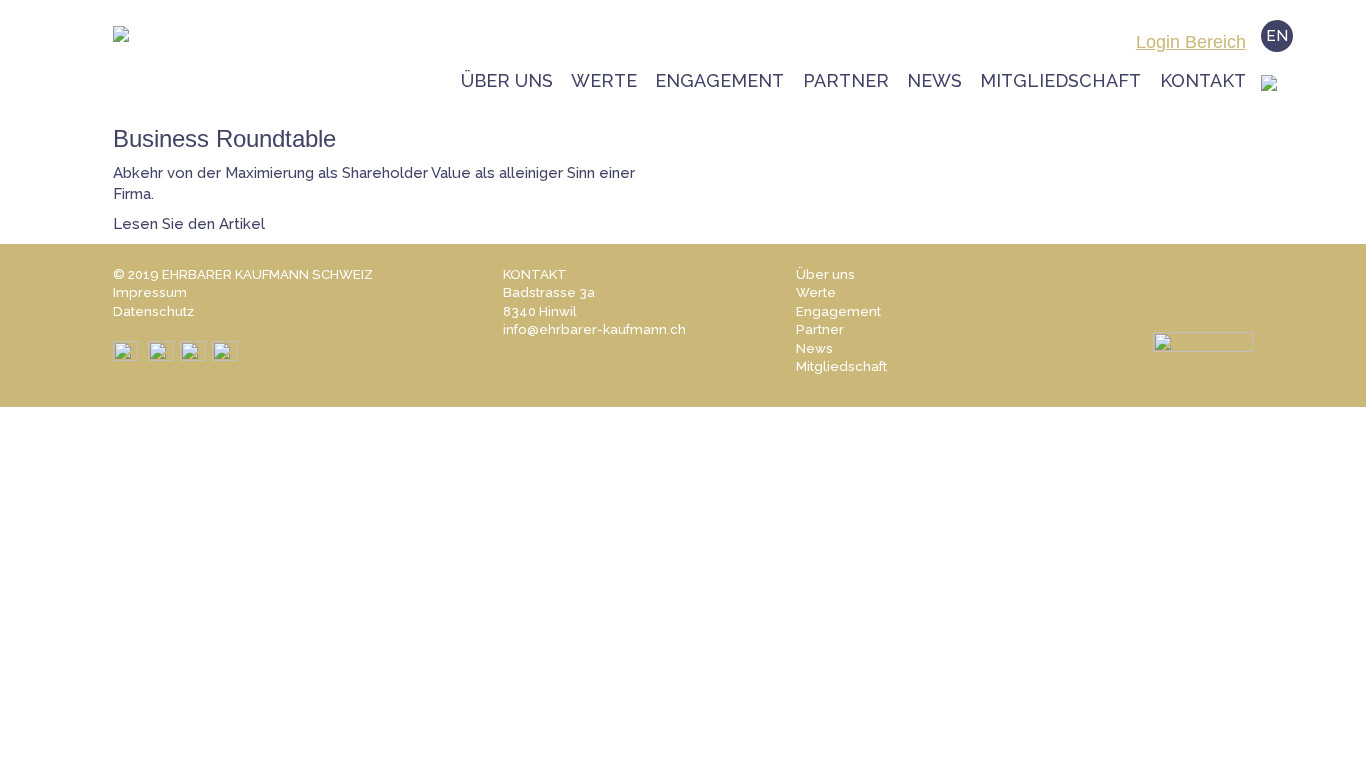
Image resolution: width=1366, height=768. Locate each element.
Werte (604, 80)
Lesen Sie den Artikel (189, 224)
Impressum (150, 292)
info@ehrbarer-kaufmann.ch (594, 329)
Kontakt (1203, 80)
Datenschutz (153, 311)
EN (1277, 36)
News (934, 80)
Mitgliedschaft (1060, 80)
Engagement (719, 80)
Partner (846, 80)
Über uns (507, 80)
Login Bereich (1191, 42)
